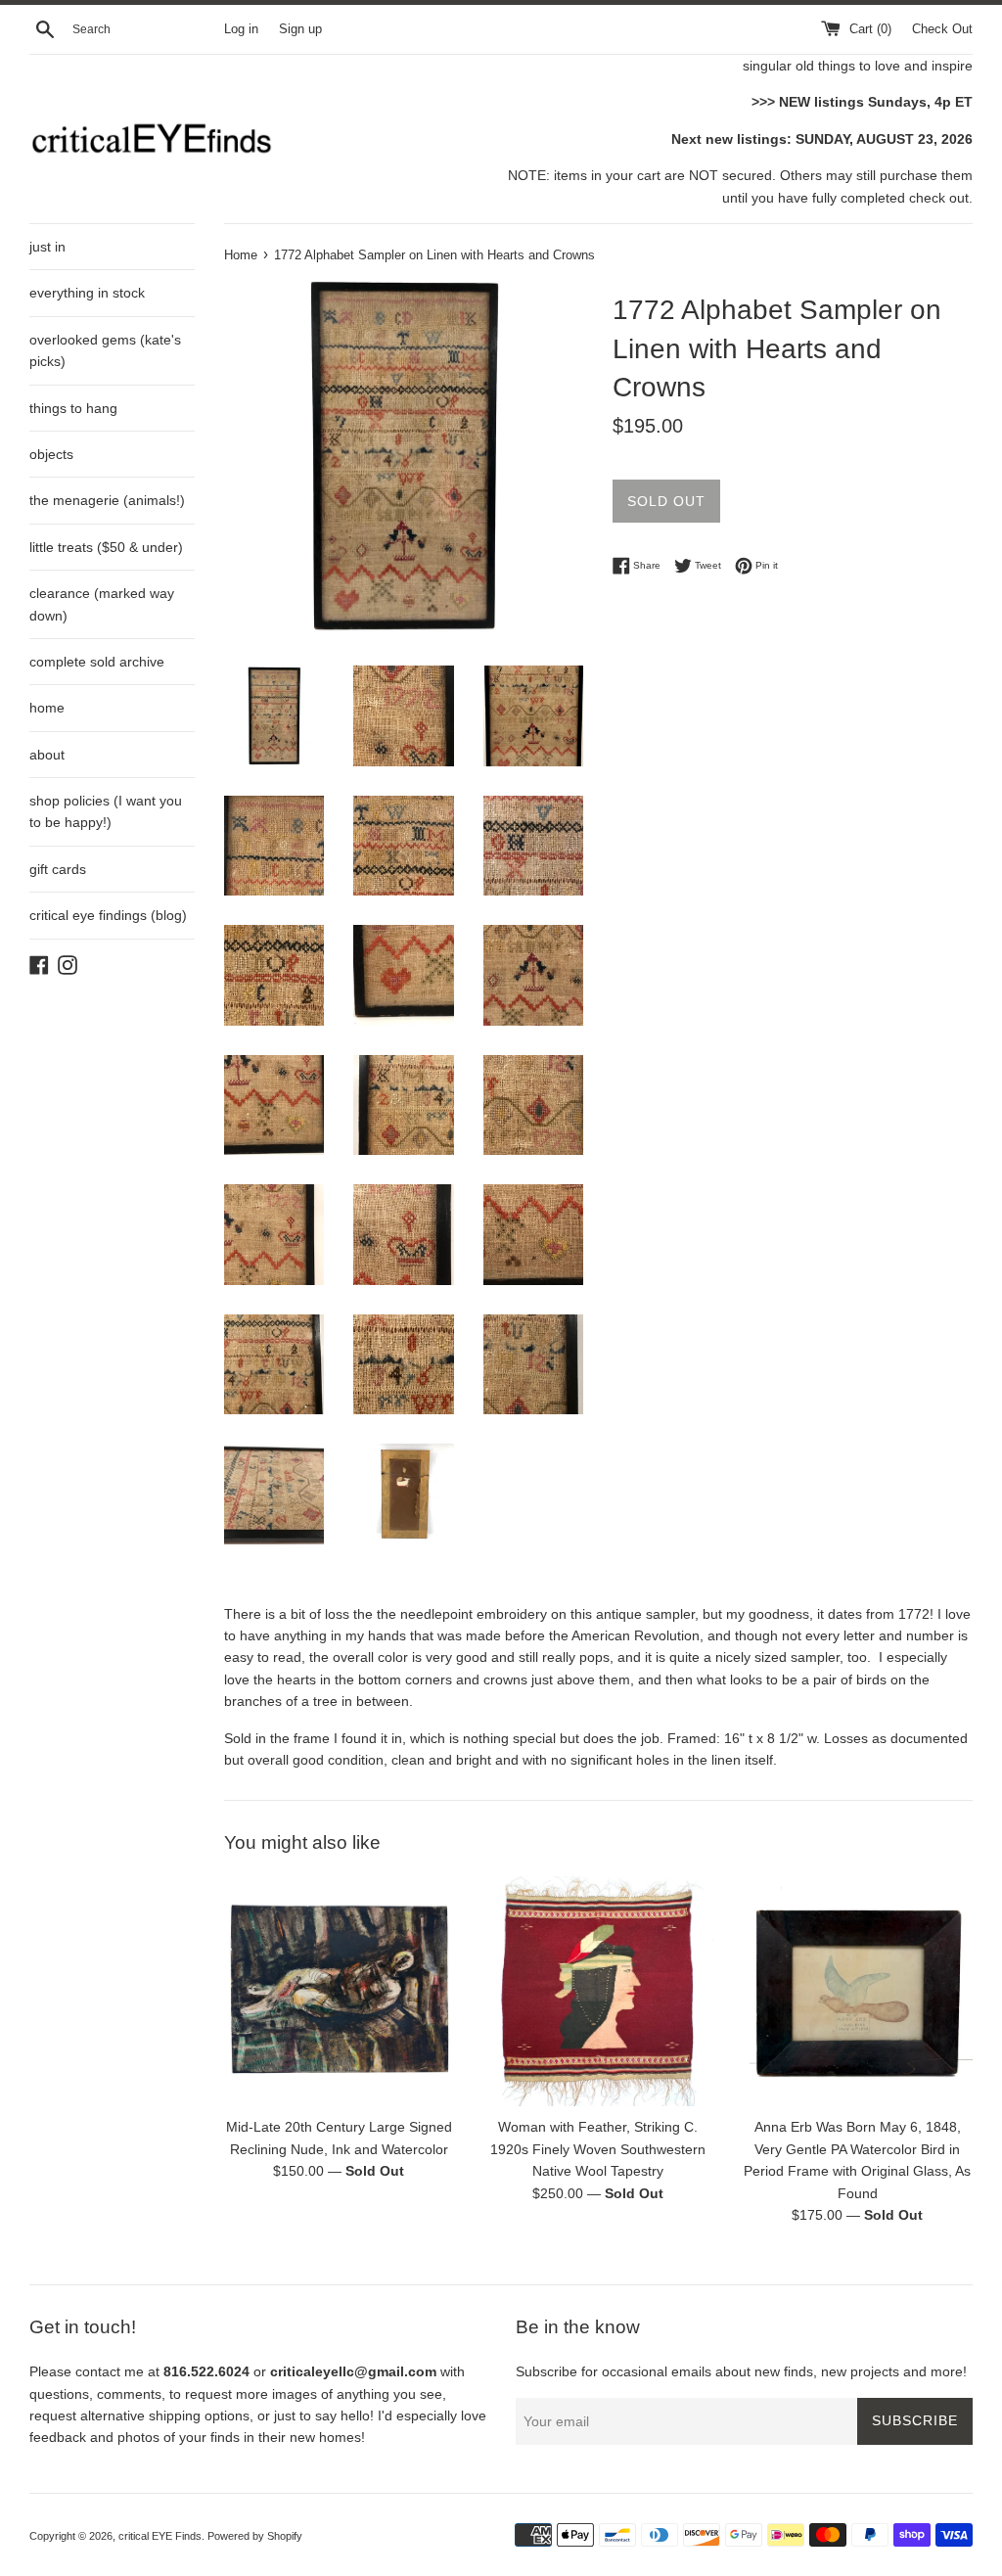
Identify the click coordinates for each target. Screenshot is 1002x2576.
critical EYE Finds (160, 2536)
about (47, 755)
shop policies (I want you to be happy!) (106, 811)
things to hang (73, 408)
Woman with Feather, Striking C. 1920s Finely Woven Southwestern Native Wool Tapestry (598, 2149)
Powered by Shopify (255, 2536)
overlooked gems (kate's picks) (105, 350)
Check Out (942, 29)
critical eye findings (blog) (108, 915)
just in (47, 247)
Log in (241, 29)
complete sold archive (97, 662)
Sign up (300, 29)
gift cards (58, 869)
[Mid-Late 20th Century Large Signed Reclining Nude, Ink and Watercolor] (339, 1991)
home (47, 708)
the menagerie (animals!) (107, 500)
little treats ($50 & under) (106, 547)
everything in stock (87, 293)
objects (51, 454)
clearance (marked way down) (102, 604)
